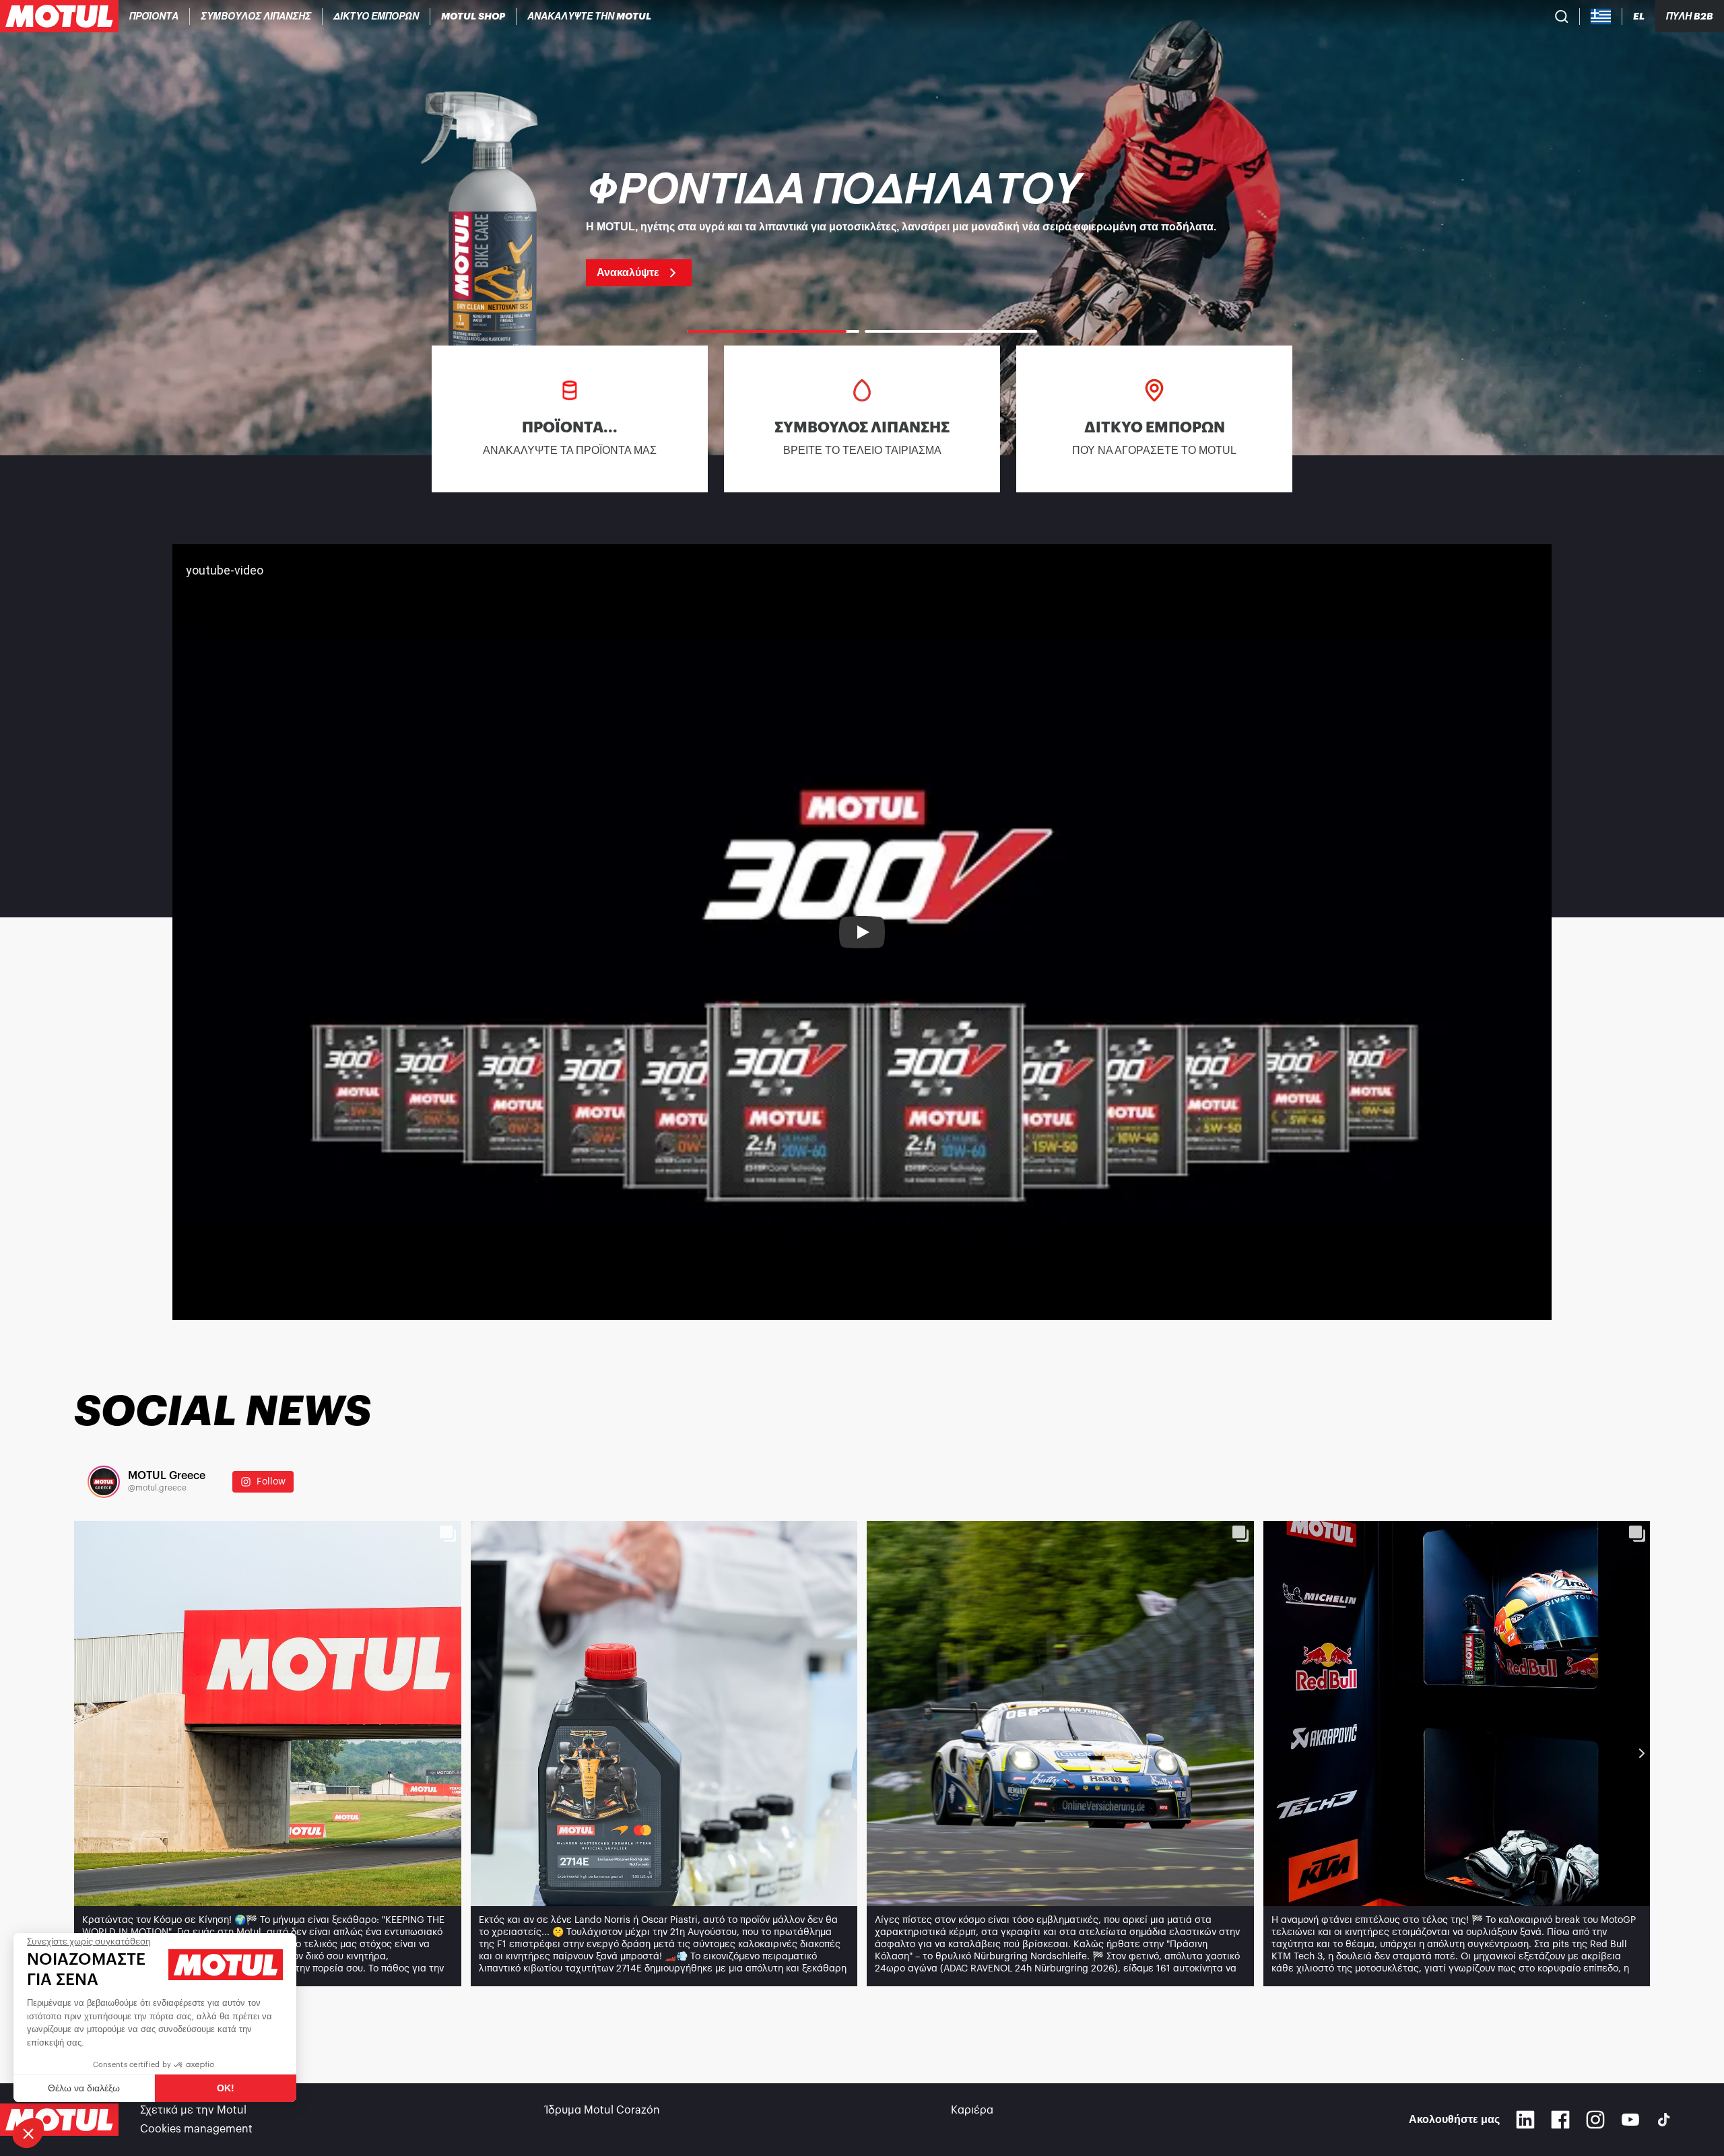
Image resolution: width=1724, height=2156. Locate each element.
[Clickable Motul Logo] (59, 16)
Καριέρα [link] (972, 2110)
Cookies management (196, 2129)
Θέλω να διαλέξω (84, 2088)
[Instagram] (1595, 2120)
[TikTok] (1664, 2120)
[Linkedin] (1525, 2120)
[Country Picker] (1601, 17)
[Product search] (1562, 16)
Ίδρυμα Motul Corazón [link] (603, 2110)
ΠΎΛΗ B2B (1690, 16)
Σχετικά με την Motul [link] (193, 2110)
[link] (473, 16)
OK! (226, 2088)
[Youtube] (1630, 2120)
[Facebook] (1560, 2120)
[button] (28, 2133)
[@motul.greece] (104, 1482)
